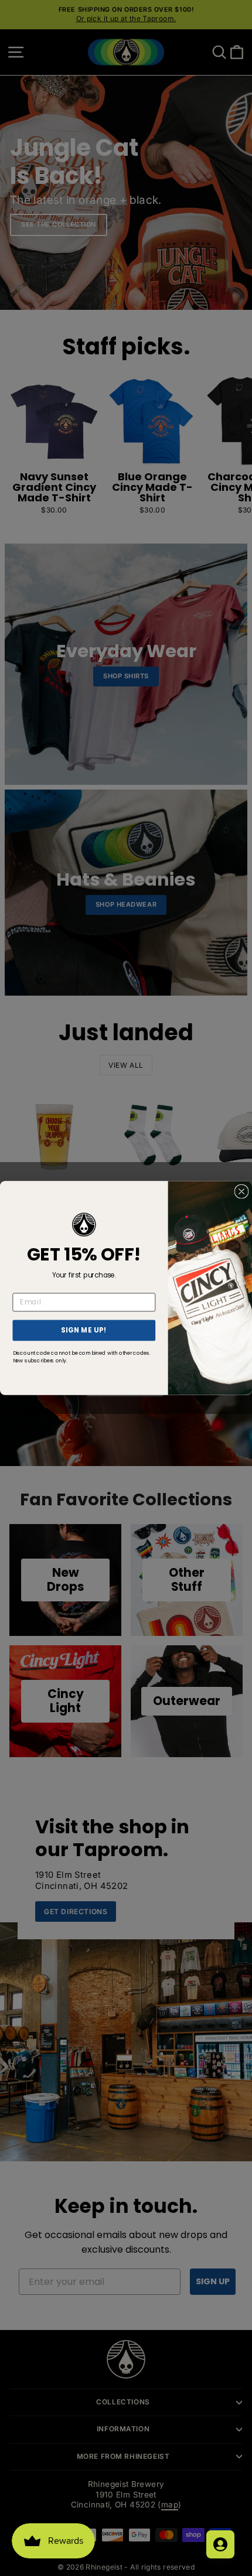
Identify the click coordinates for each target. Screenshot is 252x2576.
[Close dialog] (241, 1191)
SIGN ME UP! (84, 1330)
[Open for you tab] (220, 2544)
